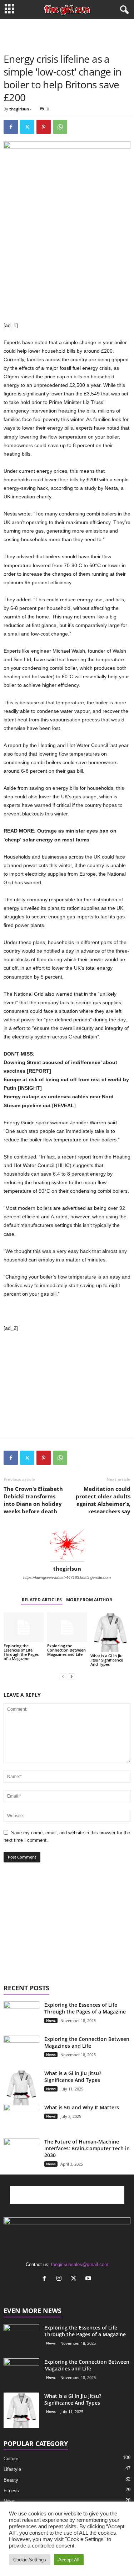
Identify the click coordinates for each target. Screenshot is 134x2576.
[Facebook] (11, 127)
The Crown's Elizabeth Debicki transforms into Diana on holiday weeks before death (33, 1500)
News (51, 2020)
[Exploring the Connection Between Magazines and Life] (67, 1627)
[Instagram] (61, 2279)
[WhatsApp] (60, 127)
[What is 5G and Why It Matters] (21, 2122)
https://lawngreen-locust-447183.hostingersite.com (67, 1577)
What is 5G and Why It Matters (82, 2107)
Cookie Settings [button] (30, 2560)
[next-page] (71, 1676)
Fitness (11, 2491)
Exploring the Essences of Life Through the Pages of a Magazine (21, 1652)
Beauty (11, 2480)
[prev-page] (63, 1676)
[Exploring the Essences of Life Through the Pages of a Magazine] (24, 1627)
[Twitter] (27, 127)
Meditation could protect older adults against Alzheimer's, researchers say (103, 1500)
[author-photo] (67, 1545)
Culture (11, 2459)
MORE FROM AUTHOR (89, 1600)
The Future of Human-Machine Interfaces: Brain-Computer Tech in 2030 (87, 2148)
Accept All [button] (69, 2560)
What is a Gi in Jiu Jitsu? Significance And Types (107, 1660)
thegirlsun (19, 109)
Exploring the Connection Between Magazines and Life (66, 1650)
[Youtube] (89, 2279)
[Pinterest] (44, 127)
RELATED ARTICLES (42, 1600)
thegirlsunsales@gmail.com (80, 2264)
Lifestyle (12, 2469)
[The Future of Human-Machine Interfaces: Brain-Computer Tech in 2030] (21, 2147)
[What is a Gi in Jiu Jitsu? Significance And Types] (110, 1632)
